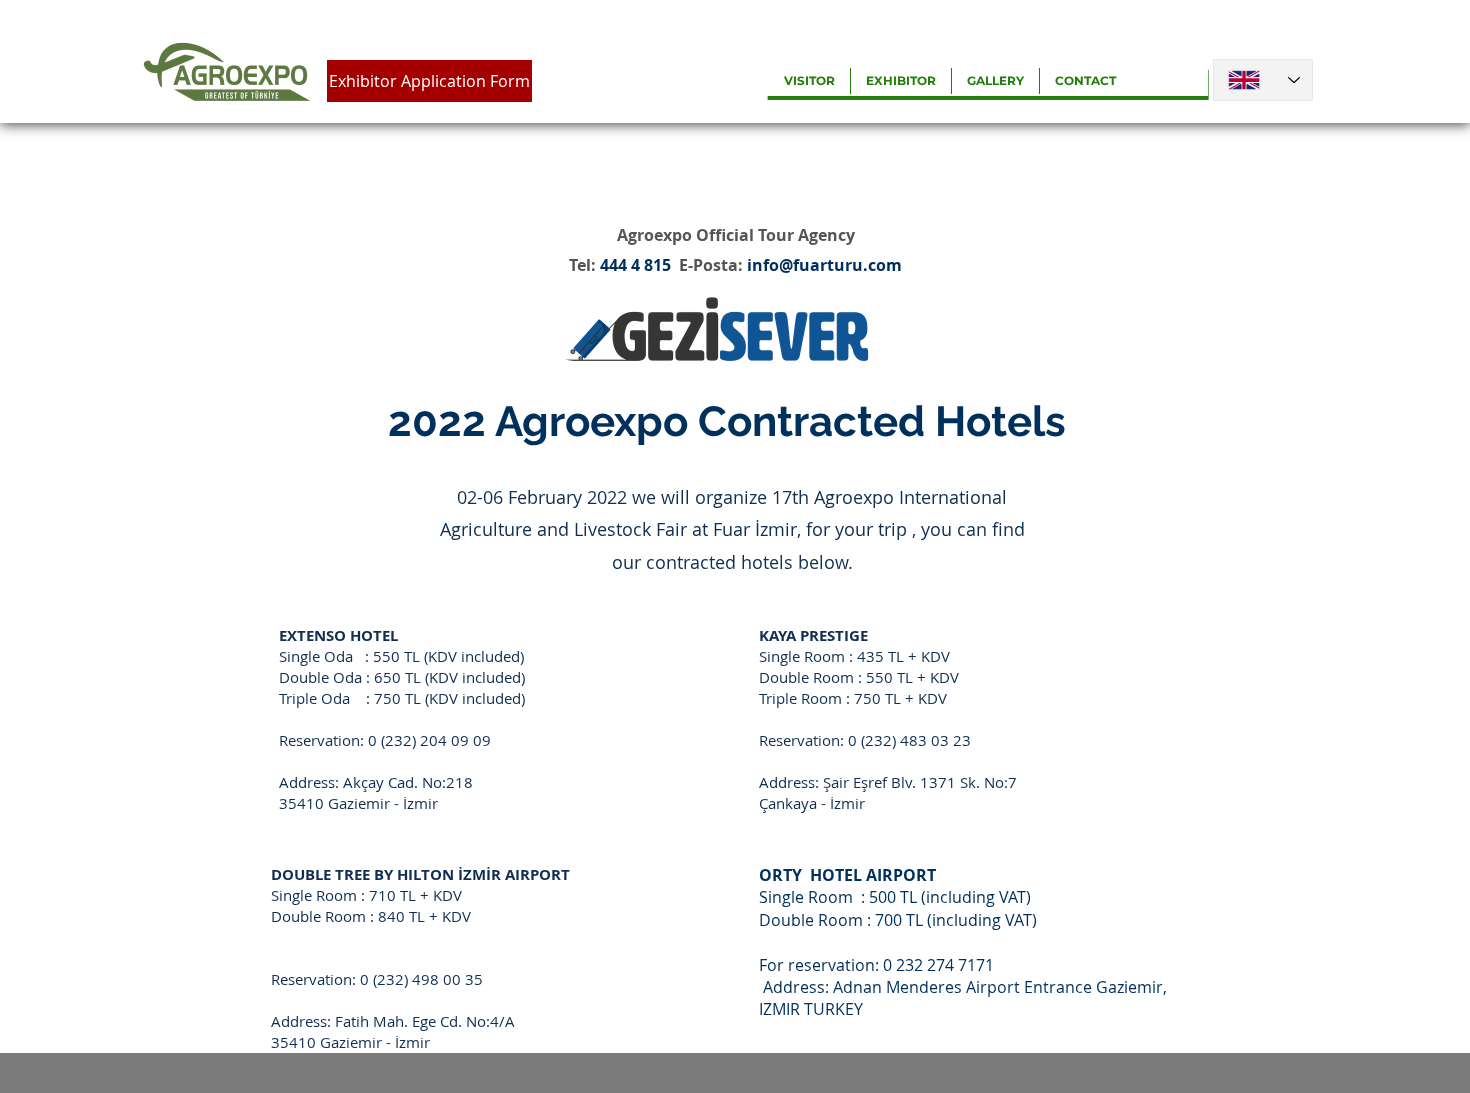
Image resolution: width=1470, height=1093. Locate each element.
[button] (809, 81)
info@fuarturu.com (824, 265)
